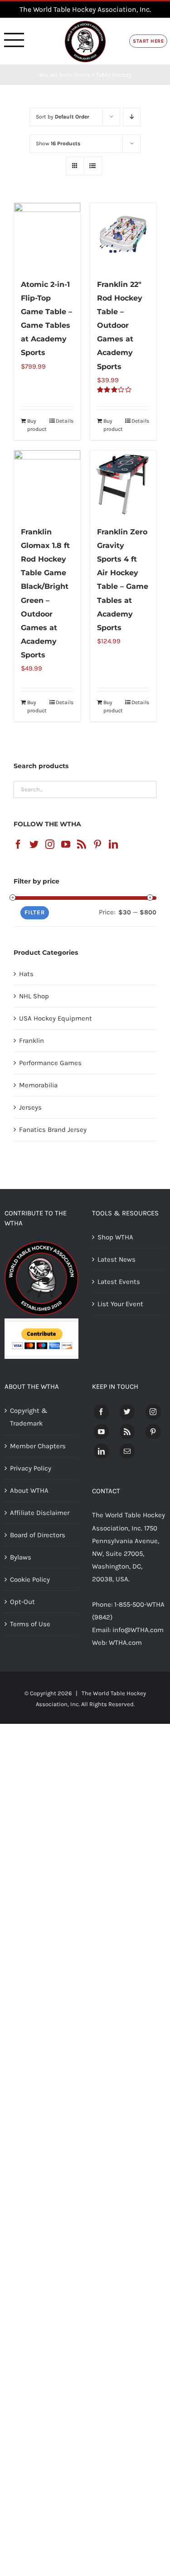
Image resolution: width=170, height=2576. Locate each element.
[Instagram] (50, 844)
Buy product (37, 425)
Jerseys (30, 1107)
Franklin (32, 1041)
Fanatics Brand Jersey (53, 1130)
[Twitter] (34, 844)
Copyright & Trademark (29, 1417)
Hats (26, 974)
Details (65, 421)
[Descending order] (132, 117)
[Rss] (82, 844)
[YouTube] (66, 844)
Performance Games (50, 1063)
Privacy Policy (31, 1468)
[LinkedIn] (113, 844)
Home (82, 75)
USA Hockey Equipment (56, 1018)
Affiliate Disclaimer (40, 1513)
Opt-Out (22, 1602)
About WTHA (29, 1490)
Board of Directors (38, 1535)
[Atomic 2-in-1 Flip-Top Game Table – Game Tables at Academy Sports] (47, 236)
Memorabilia (38, 1085)
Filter (35, 912)
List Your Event (120, 1304)
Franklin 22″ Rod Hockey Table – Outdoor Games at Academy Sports (120, 325)
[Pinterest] (97, 844)
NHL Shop (34, 996)
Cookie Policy (30, 1579)
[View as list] (93, 166)
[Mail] (127, 1451)
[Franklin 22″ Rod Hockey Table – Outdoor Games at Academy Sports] (123, 236)
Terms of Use (30, 1624)
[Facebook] (18, 844)
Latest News (117, 1259)
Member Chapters (38, 1446)
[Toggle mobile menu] (14, 40)
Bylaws (21, 1557)
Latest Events (119, 1282)
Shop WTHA (115, 1237)
